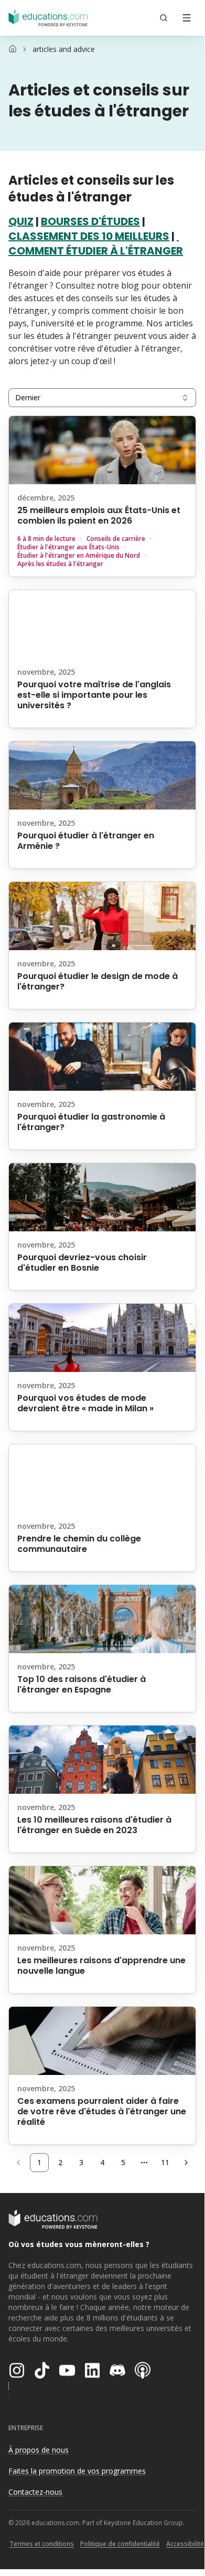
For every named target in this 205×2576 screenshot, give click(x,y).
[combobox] (102, 398)
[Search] (164, 18)
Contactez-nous (35, 2492)
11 (165, 2162)
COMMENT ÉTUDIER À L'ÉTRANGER (96, 251)
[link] (64, 49)
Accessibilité (185, 2544)
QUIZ (21, 221)
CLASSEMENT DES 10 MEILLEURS (89, 236)
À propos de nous (39, 2450)
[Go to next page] (186, 2163)
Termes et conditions (42, 2544)
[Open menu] (187, 18)
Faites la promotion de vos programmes (77, 2471)
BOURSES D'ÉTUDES (90, 221)
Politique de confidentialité (120, 2544)
